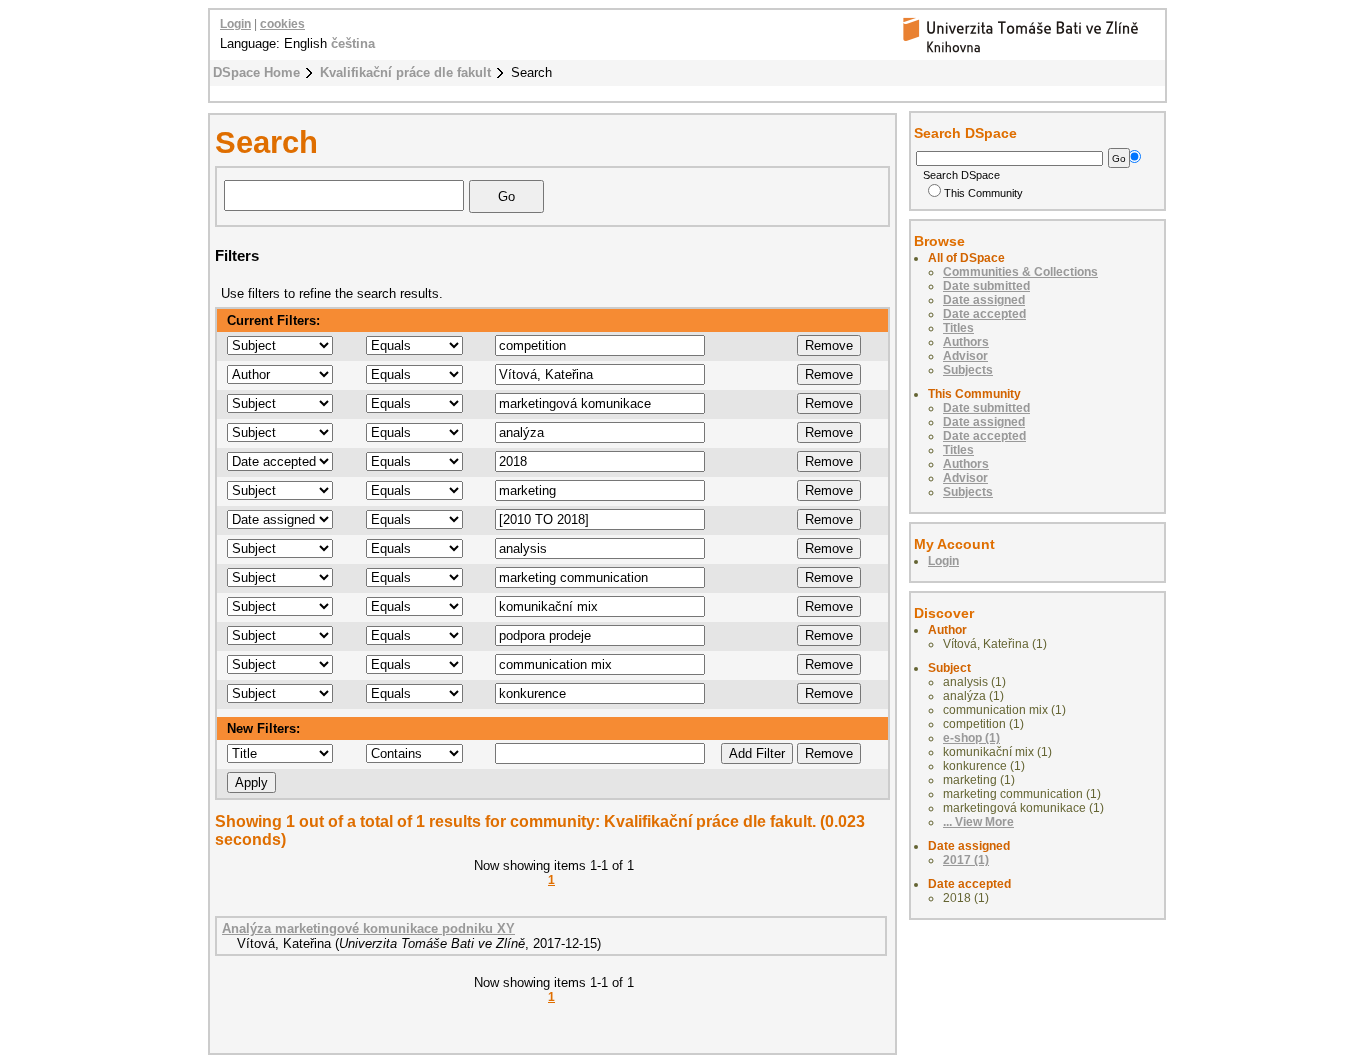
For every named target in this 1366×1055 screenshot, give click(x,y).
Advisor (965, 356)
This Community (983, 193)
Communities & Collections (1020, 272)
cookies (282, 24)
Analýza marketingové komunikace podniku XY (368, 928)
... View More (978, 822)
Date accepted (984, 314)
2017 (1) (966, 860)
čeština (353, 43)
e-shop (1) (971, 738)
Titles (958, 328)
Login (235, 24)
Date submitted (986, 286)
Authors (966, 342)
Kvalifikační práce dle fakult (405, 72)
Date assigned (984, 300)
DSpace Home (256, 72)
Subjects (968, 370)
